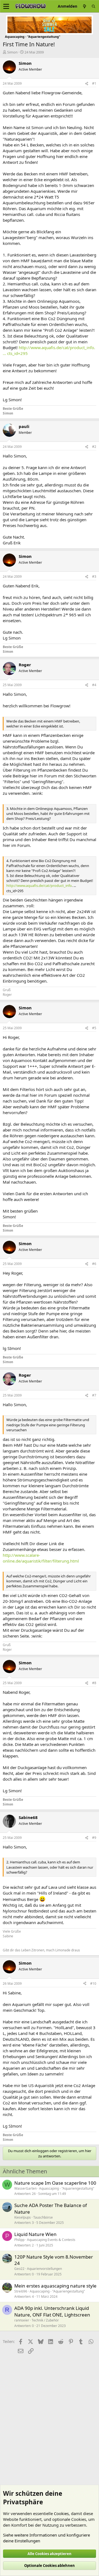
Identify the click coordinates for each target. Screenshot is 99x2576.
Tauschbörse (43, 2217)
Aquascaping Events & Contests (51, 2240)
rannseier (22, 2320)
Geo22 (19, 2269)
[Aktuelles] (84, 6)
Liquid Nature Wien (35, 2234)
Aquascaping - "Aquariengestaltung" (67, 2188)
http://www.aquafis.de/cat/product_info (39, 886)
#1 (94, 83)
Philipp (19, 2240)
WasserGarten (25, 2188)
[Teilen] (87, 84)
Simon (12, 52)
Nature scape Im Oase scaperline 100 (55, 2183)
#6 (94, 1264)
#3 (94, 577)
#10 (93, 1984)
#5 (94, 1028)
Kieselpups (23, 2217)
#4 (94, 685)
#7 (94, 1395)
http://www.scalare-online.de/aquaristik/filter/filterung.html (41, 1558)
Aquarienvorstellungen (44, 2269)
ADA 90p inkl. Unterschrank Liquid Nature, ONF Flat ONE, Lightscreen (52, 2311)
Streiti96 (21, 2291)
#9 (94, 1838)
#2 (94, 447)
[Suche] (94, 6)
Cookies (61, 2513)
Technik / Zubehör (45, 2320)
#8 (94, 1683)
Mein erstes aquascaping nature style (55, 2286)
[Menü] (6, 6)
